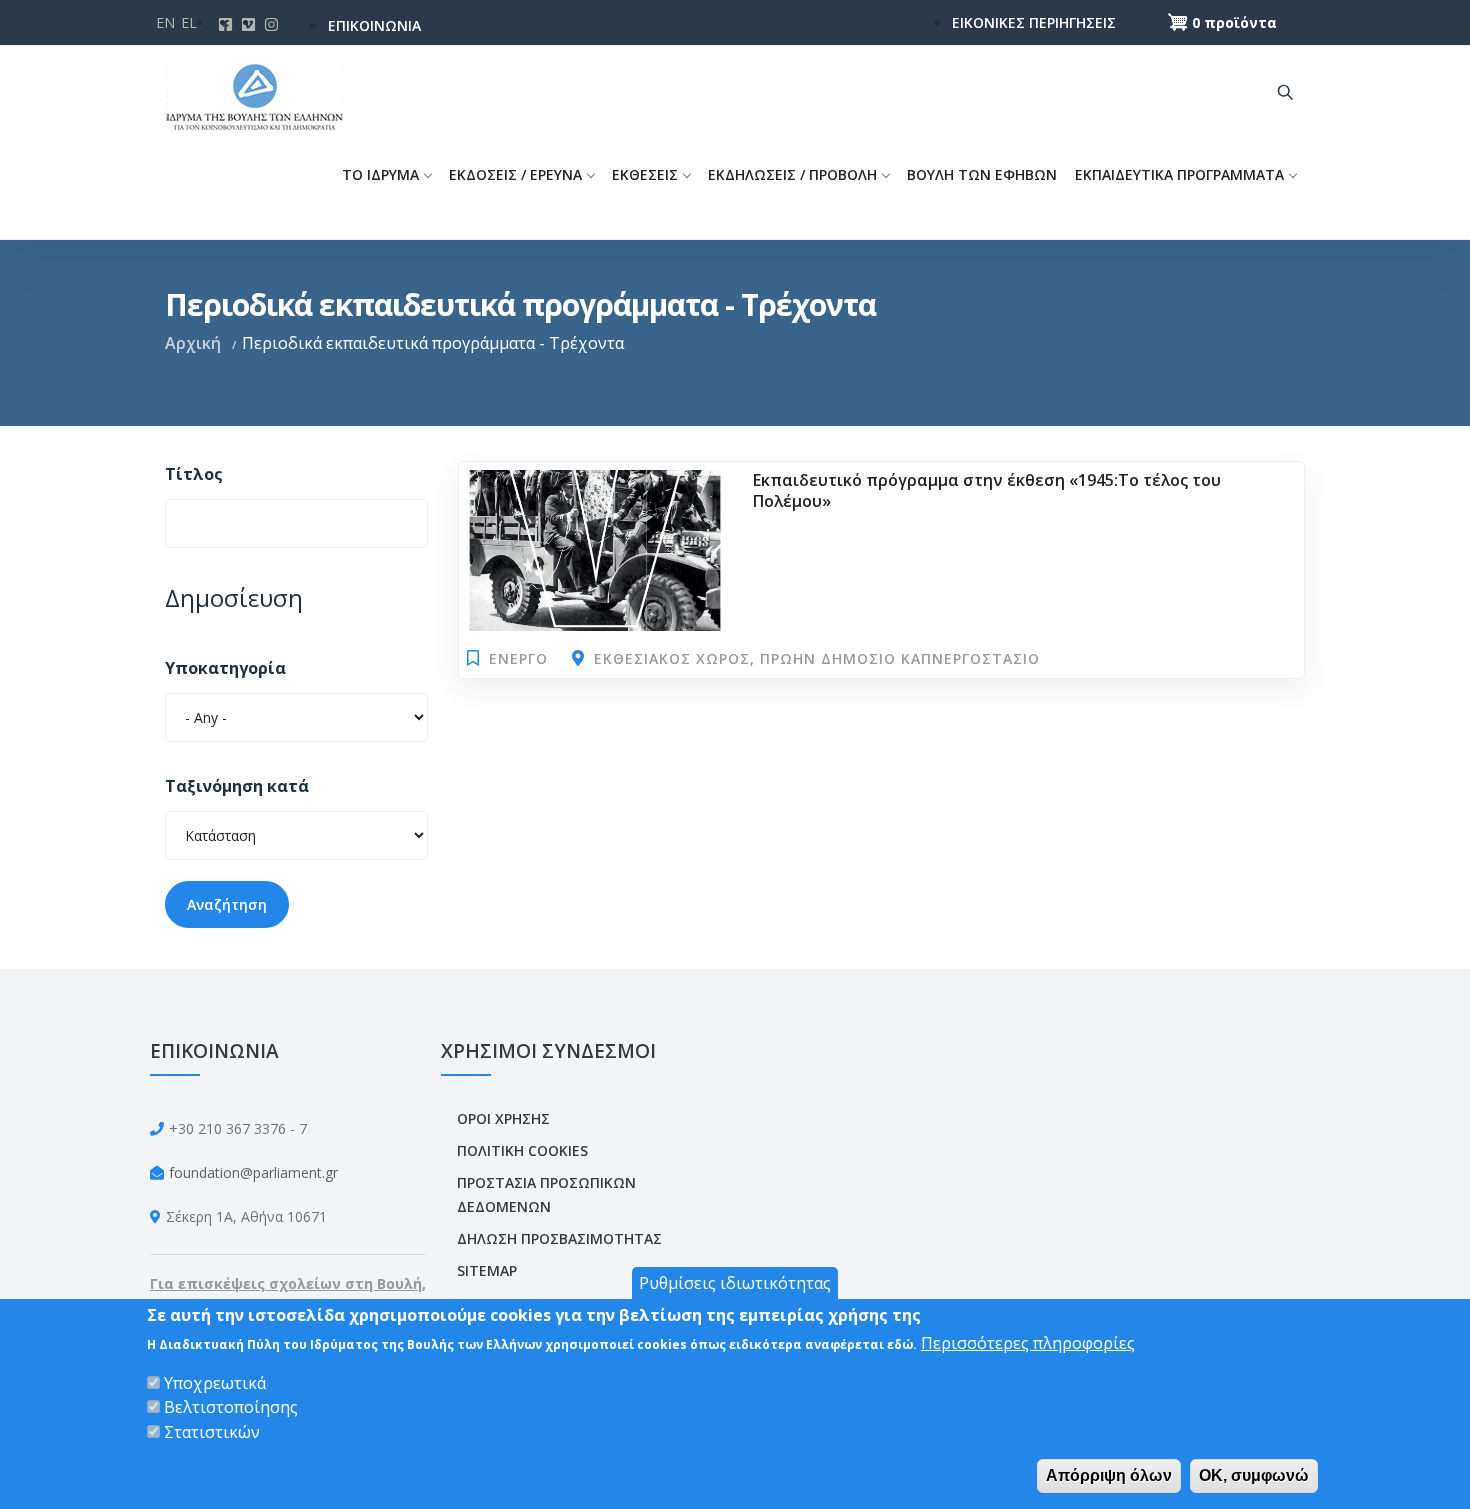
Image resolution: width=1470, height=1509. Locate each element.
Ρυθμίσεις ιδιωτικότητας (735, 1283)
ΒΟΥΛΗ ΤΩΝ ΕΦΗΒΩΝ (982, 174)
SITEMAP (487, 1270)
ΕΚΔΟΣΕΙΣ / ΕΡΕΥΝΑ (515, 174)
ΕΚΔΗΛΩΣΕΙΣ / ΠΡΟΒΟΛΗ (792, 174)
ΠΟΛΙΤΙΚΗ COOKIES (522, 1150)
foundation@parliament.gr (253, 1172)
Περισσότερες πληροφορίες (1028, 1343)
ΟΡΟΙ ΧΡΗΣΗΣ (503, 1118)
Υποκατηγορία (225, 668)
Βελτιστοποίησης (231, 1407)
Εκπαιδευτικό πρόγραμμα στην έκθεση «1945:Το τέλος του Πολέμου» (987, 490)
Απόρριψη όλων (1109, 1475)
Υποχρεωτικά (215, 1383)
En (165, 22)
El (189, 22)
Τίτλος (194, 474)
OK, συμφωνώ (1254, 1475)
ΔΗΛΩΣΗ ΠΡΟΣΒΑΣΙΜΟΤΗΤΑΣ (559, 1238)
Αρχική (193, 343)
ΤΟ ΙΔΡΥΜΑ (380, 174)
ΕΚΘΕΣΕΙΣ (645, 174)
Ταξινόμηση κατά (237, 786)
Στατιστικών (212, 1431)
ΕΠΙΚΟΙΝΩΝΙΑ (374, 25)
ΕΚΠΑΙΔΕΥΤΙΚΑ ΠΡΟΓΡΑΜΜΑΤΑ (1179, 174)
